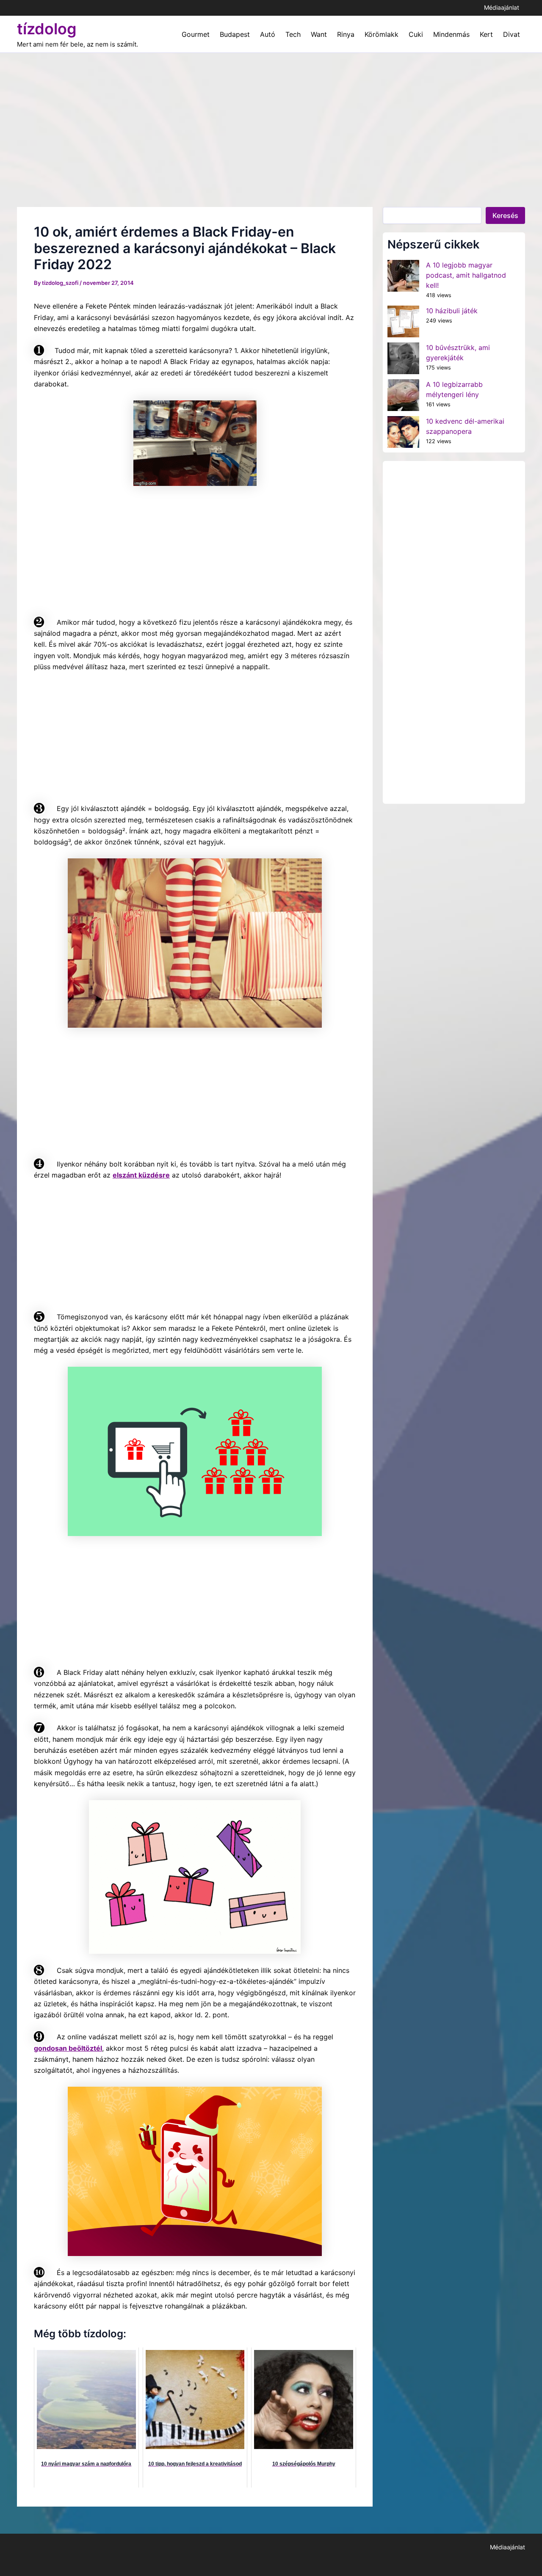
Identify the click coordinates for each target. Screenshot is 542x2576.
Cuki (416, 34)
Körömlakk (382, 34)
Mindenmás (451, 34)
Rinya (346, 34)
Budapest (235, 34)
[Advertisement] (271, 116)
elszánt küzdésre (141, 1175)
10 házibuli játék (452, 311)
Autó (268, 34)
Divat (512, 34)
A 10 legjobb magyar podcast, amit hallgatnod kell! (466, 275)
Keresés (505, 215)
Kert (486, 34)
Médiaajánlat (502, 7)
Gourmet (196, 34)
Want (319, 34)
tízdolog (47, 29)
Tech (293, 34)
